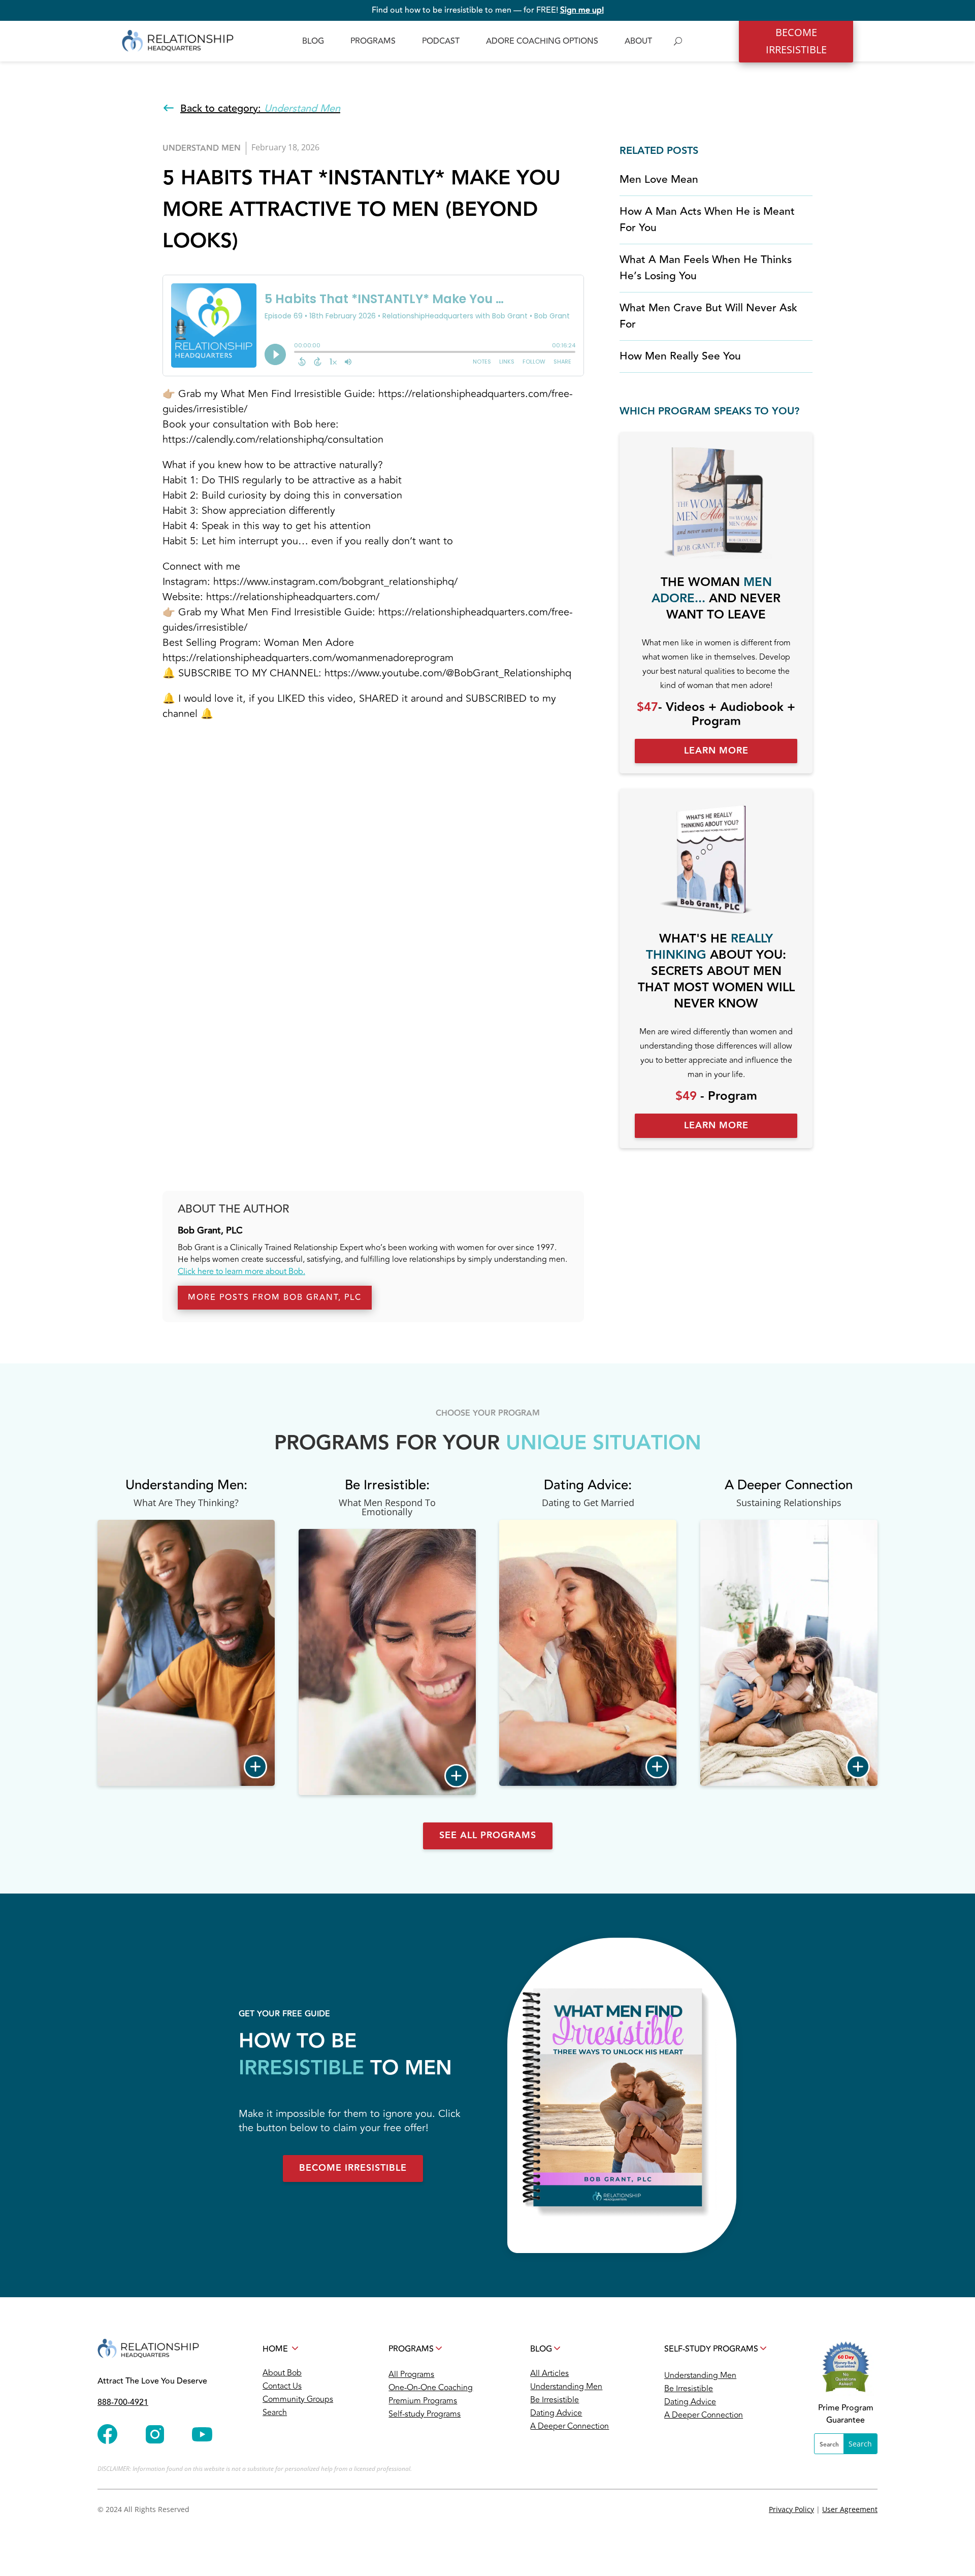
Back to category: (260, 108)
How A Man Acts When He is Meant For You (707, 220)
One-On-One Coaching (431, 2388)
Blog (313, 41)
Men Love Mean (659, 180)
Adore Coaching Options (542, 41)
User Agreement (850, 2509)
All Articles (549, 2373)
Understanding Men (566, 2387)
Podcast (441, 41)
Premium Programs (423, 2401)
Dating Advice (556, 2413)
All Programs (411, 2374)
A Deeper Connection (570, 2426)
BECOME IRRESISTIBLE (796, 41)
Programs (373, 41)
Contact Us (282, 2386)
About (638, 41)
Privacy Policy (791, 2509)
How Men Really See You (680, 356)
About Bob (282, 2373)
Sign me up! (582, 10)
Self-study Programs (425, 2414)
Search (275, 2412)
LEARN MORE (716, 751)
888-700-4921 (123, 2402)
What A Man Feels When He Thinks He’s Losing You (706, 268)
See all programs (488, 1835)
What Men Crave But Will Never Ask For (708, 316)
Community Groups (298, 2399)
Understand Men (202, 149)
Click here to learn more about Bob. (241, 1271)
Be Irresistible (555, 2400)
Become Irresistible (353, 2168)
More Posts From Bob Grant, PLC (275, 1297)
